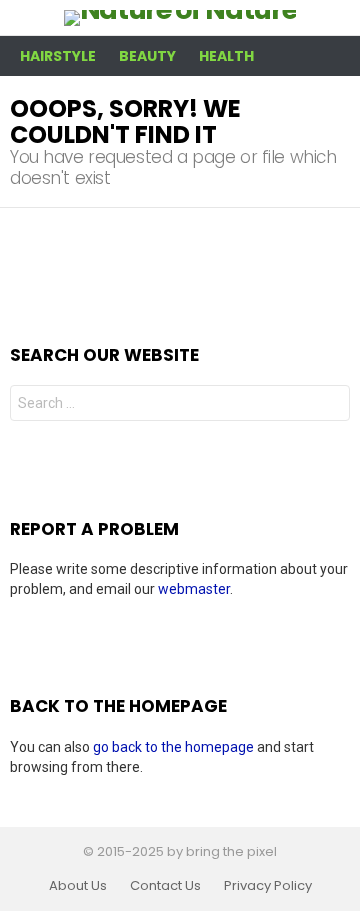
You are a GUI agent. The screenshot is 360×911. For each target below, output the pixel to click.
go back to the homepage (173, 747)
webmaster (194, 589)
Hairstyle (58, 56)
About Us (78, 886)
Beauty (147, 56)
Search (330, 405)
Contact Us (165, 886)
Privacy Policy (268, 886)
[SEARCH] (338, 56)
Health (226, 56)
